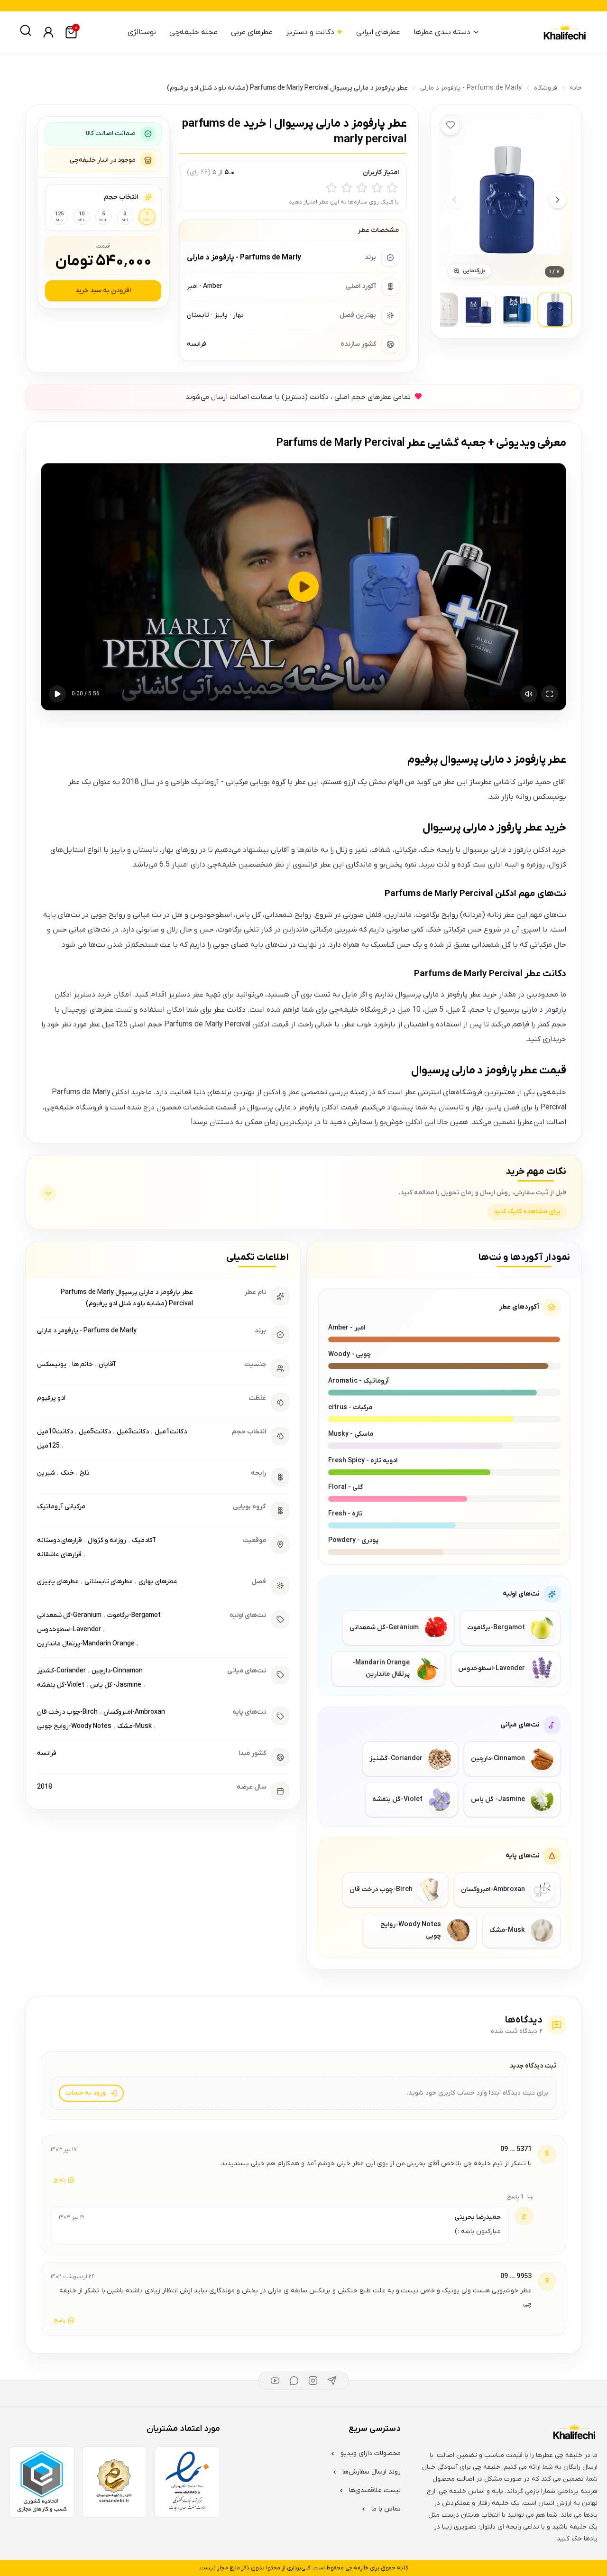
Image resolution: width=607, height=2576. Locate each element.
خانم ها (83, 1364)
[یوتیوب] (275, 2381)
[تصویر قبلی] (454, 200)
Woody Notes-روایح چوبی (74, 1726)
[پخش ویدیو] (303, 587)
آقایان (107, 1364)
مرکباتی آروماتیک (61, 1507)
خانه (576, 88)
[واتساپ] (294, 2381)
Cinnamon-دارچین (117, 1671)
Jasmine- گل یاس (116, 1685)
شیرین (46, 1473)
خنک (67, 1473)
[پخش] (57, 694)
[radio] (392, 188)
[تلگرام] (332, 2381)
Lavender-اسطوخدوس (69, 1630)
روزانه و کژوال (107, 1540)
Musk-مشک (134, 1726)
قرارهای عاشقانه (59, 1555)
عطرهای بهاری (158, 1582)
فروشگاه (546, 88)
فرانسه (47, 1753)
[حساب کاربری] (48, 32)
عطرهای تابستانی (109, 1582)
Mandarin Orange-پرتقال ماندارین (86, 1644)
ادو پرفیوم (51, 1398)
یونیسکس (52, 1364)
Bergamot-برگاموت (134, 1615)
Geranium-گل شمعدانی (69, 1615)
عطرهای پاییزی (58, 1582)
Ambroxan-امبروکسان (134, 1712)
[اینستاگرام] (313, 2381)
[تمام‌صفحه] (550, 694)
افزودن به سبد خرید (103, 291)
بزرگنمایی (474, 271)
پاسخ (60, 2180)
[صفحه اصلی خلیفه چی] (564, 32)
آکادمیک (144, 1540)
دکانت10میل (55, 1432)
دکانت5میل (95, 1432)
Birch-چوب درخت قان (67, 1712)
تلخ (85, 1473)
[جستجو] (26, 30)
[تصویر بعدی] (558, 200)
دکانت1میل (171, 1432)
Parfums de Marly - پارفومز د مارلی (471, 88)
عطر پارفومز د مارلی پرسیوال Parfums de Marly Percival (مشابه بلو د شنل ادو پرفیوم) (127, 1298)
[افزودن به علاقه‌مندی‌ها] (451, 125)
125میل (48, 1446)
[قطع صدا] (529, 694)
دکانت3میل (133, 1432)
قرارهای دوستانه (60, 1540)
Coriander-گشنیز (61, 1671)
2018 (45, 1787)
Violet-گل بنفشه (61, 1685)
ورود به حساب (86, 2093)
